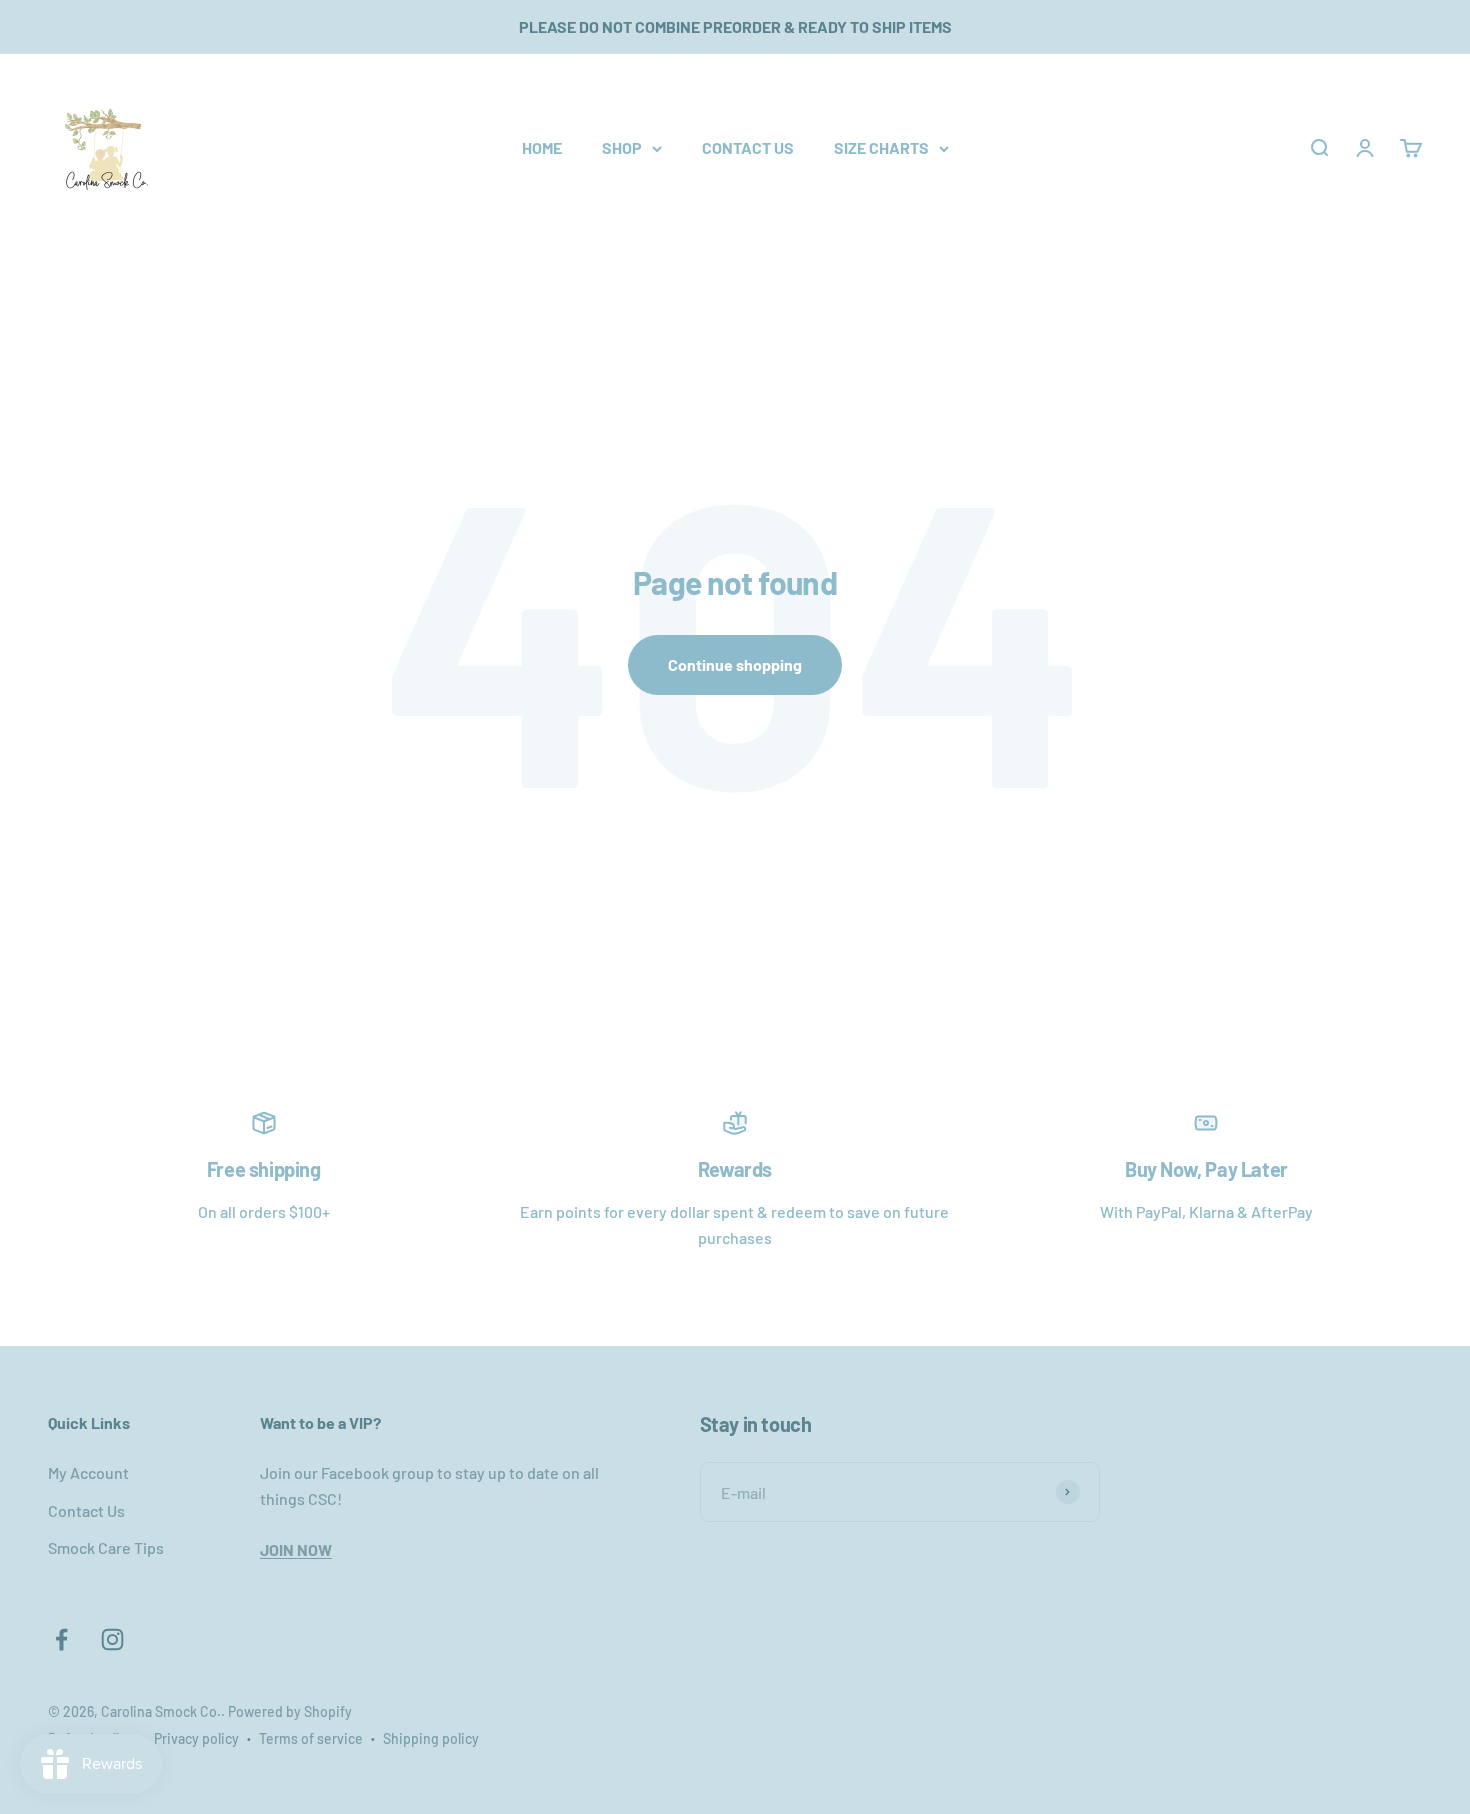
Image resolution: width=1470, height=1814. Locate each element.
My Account (88, 1472)
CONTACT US (748, 147)
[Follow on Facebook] (61, 1639)
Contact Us (86, 1510)
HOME (542, 147)
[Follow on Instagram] (112, 1639)
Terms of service (311, 1738)
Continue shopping (735, 664)
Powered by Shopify (290, 1711)
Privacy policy (196, 1738)
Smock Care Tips (106, 1547)
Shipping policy (431, 1738)
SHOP (622, 147)
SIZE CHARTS (881, 147)
